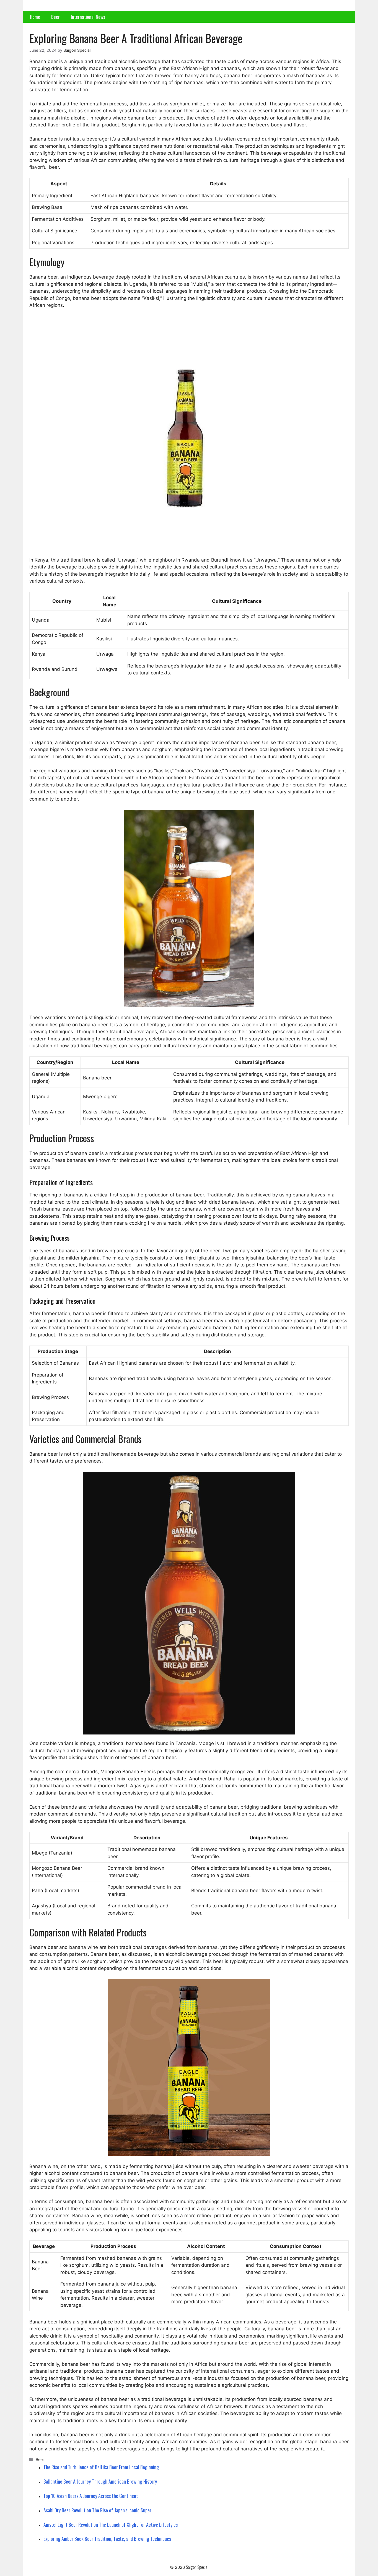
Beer (55, 17)
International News (88, 17)
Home (35, 17)
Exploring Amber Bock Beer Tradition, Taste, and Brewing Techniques (107, 2539)
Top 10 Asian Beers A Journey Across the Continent (91, 2496)
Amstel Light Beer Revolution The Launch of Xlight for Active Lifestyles (111, 2525)
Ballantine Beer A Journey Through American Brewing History (100, 2481)
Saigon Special (197, 2567)
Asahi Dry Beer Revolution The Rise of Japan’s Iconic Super (97, 2510)
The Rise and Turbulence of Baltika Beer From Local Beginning (101, 2467)
